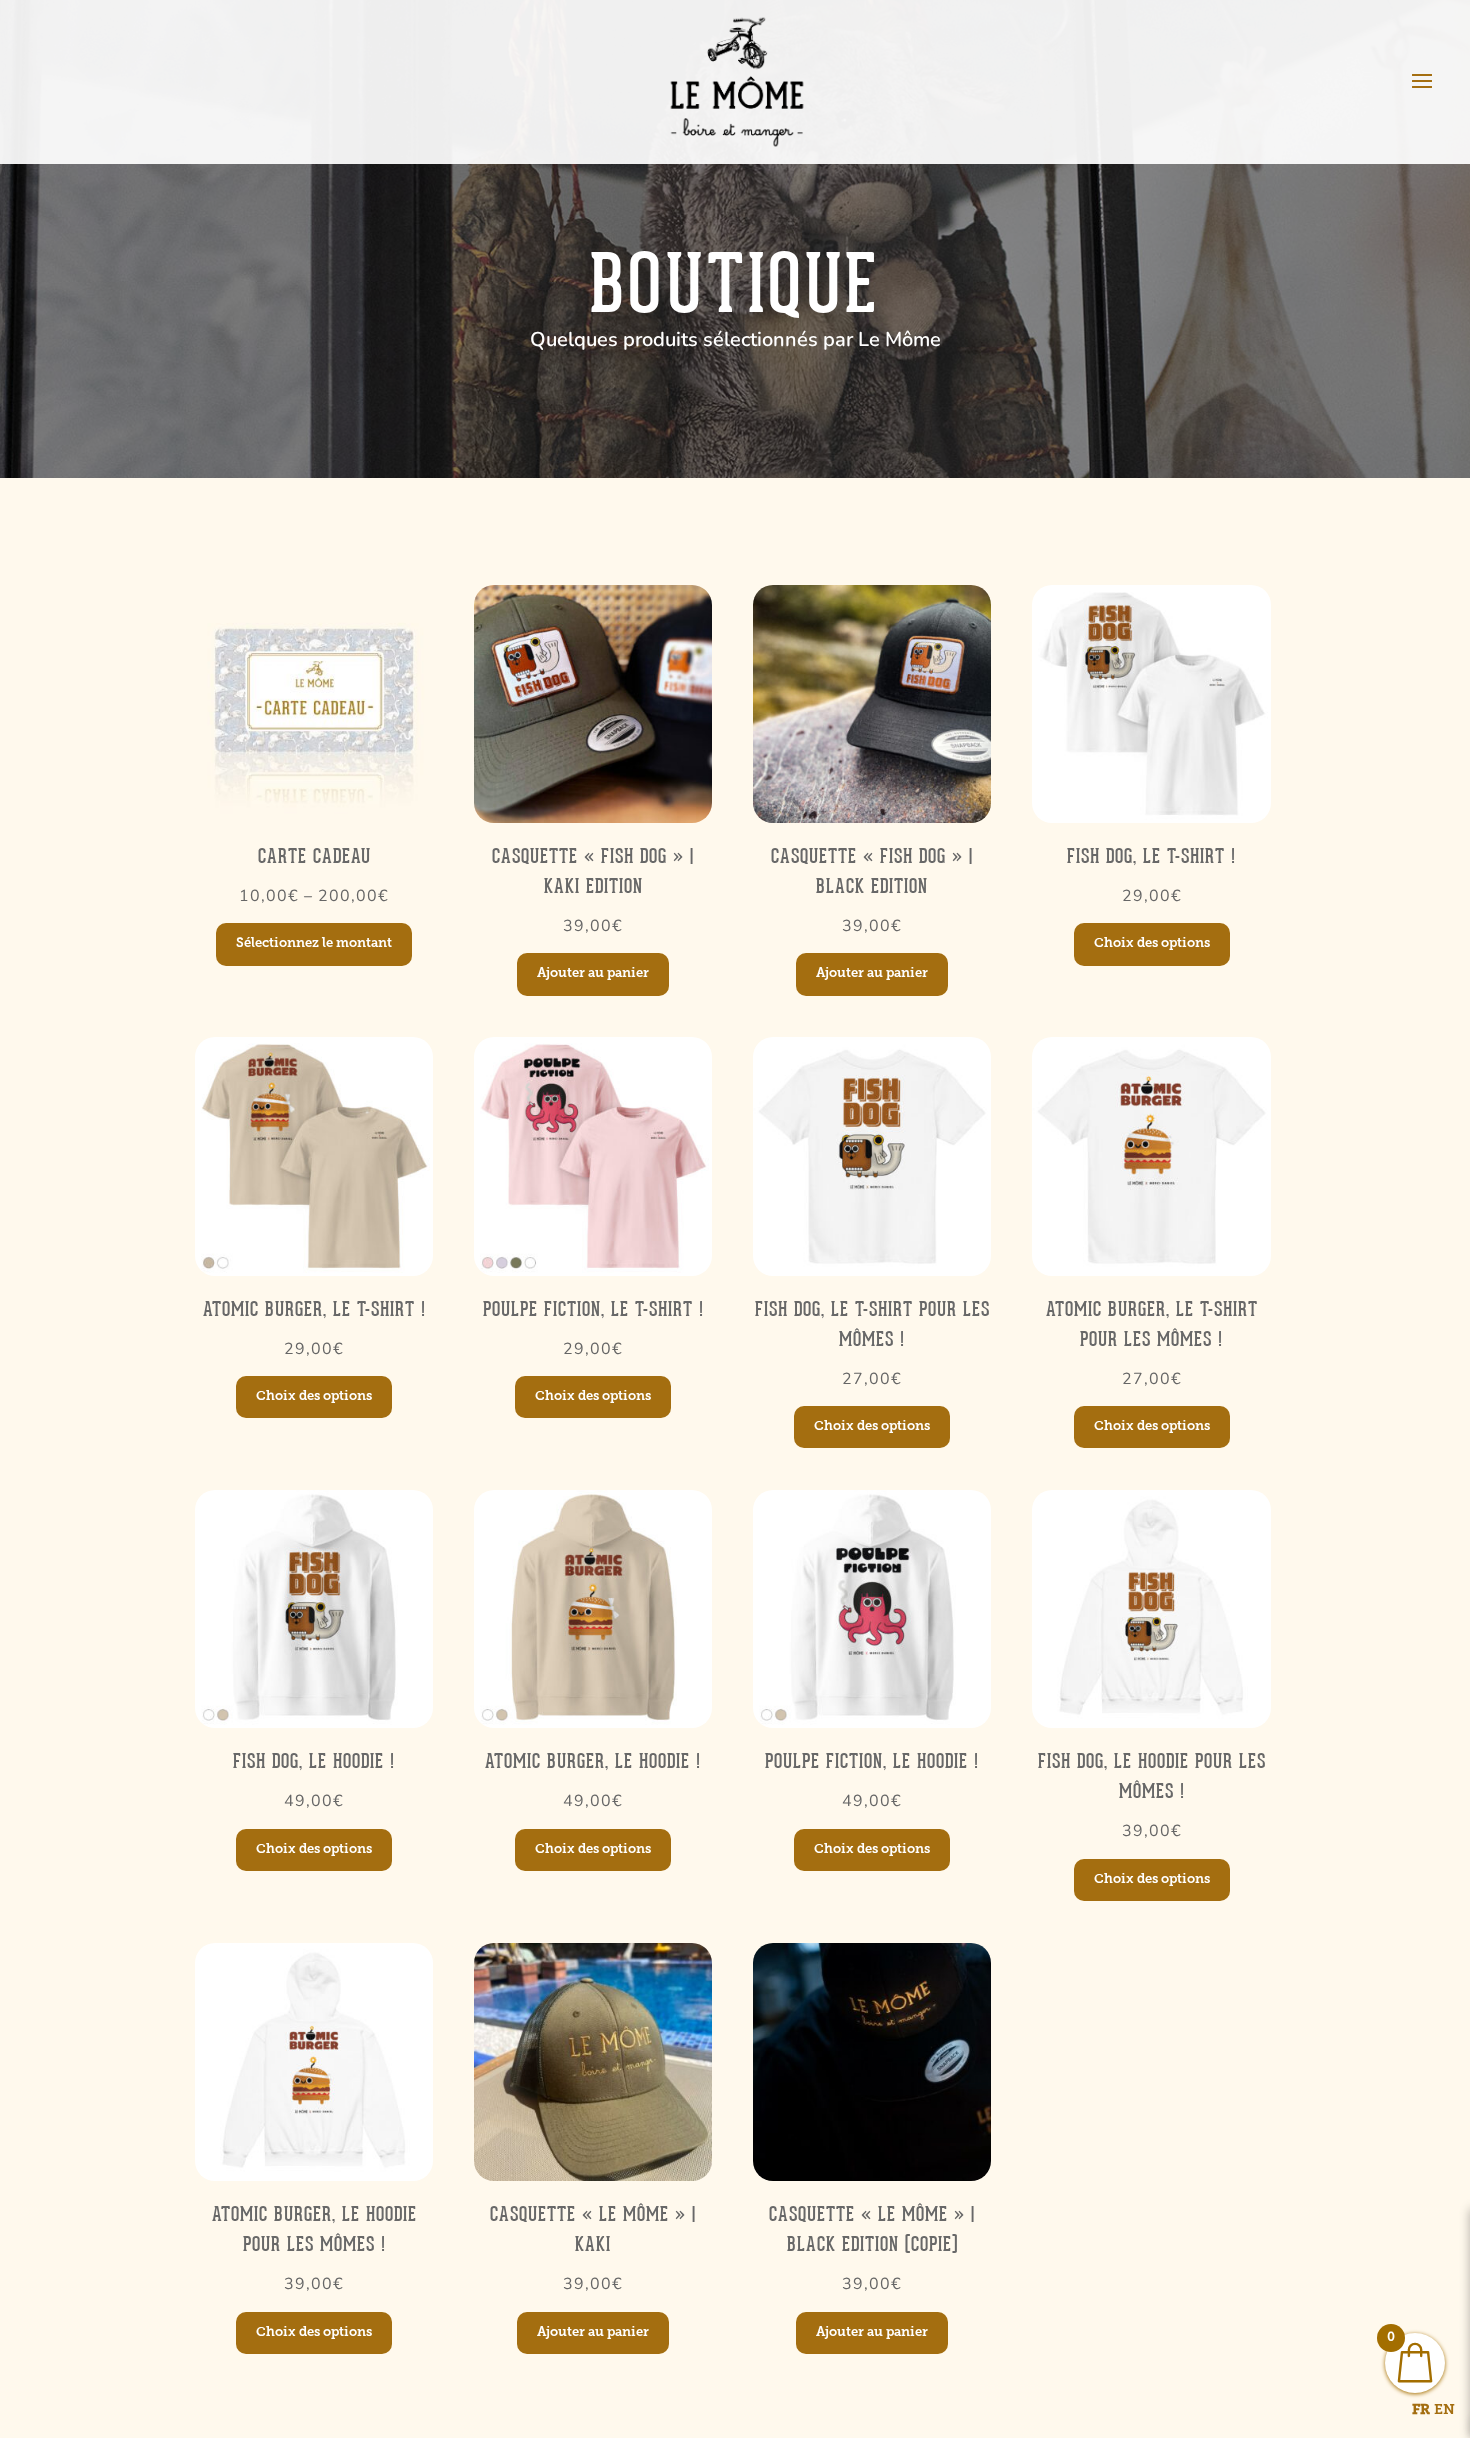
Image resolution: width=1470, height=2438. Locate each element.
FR (1421, 2410)
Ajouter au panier (593, 973)
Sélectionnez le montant (314, 943)
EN (1444, 2410)
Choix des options (1152, 943)
